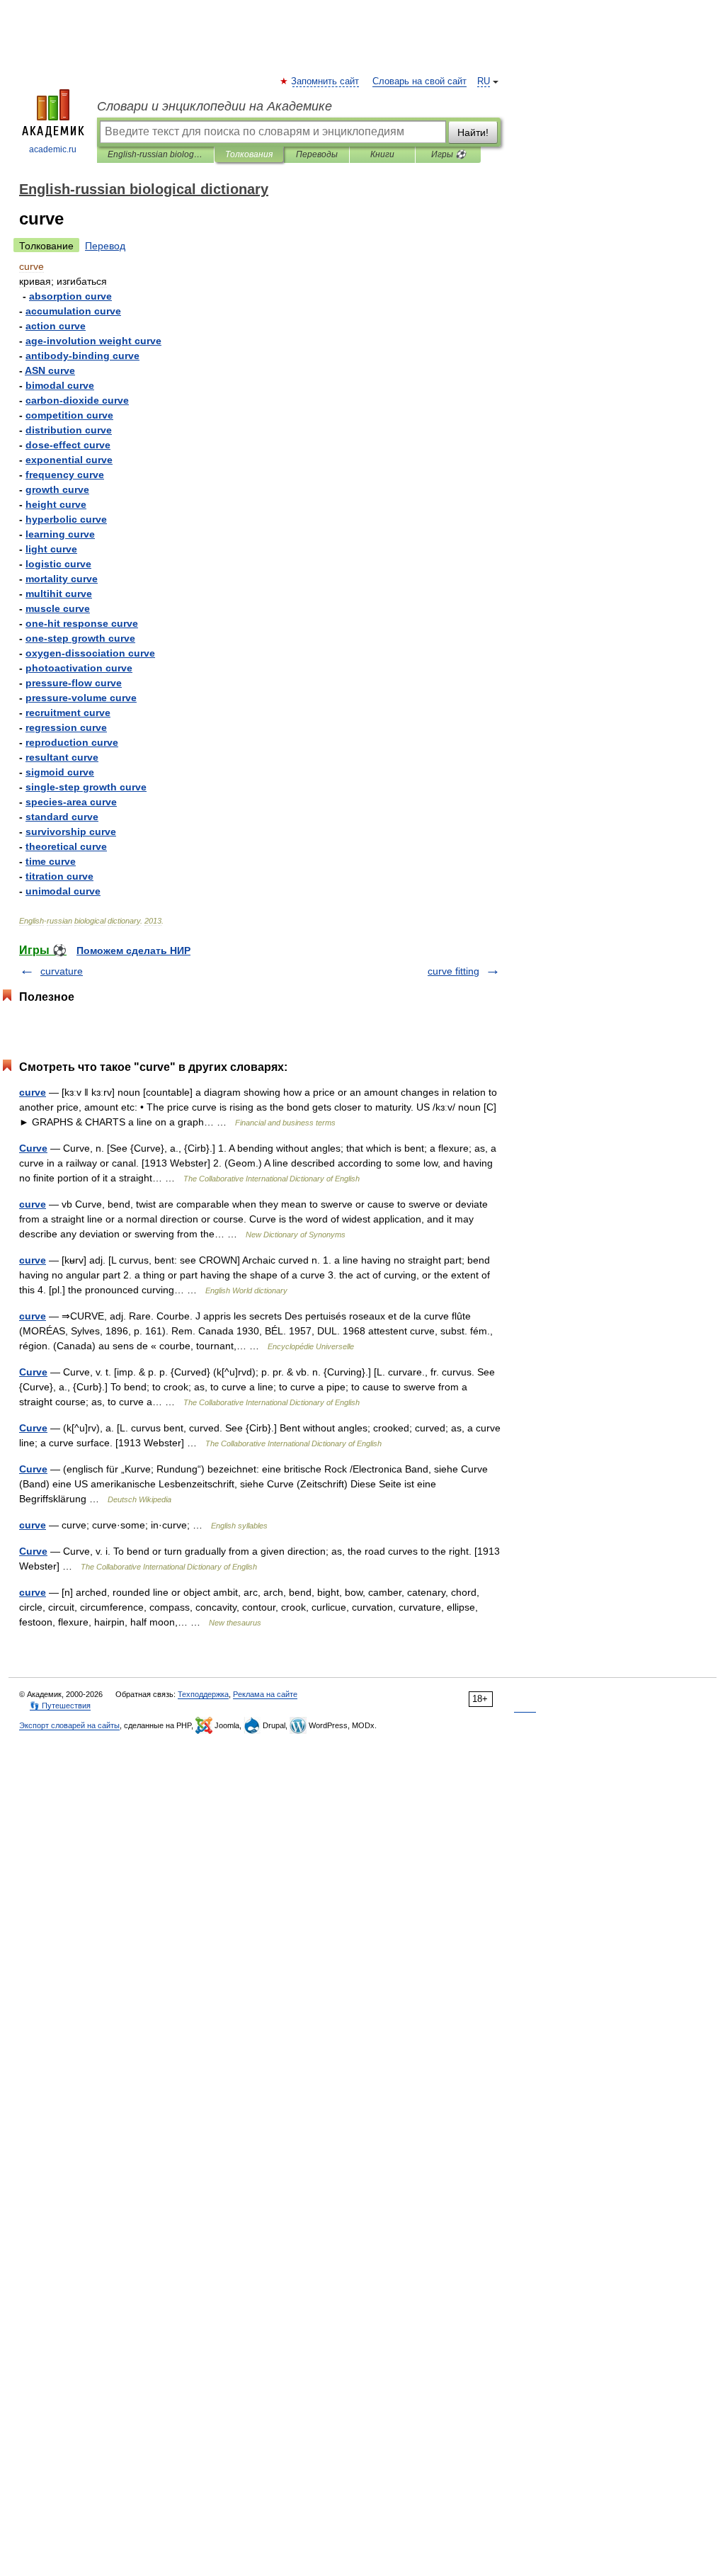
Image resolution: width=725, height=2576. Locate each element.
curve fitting (453, 971)
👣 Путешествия (60, 1706)
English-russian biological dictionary (155, 154)
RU (484, 81)
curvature (62, 971)
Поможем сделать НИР (133, 951)
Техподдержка (203, 1694)
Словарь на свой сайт (419, 81)
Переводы (317, 154)
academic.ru (53, 149)
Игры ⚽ (449, 154)
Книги (382, 154)
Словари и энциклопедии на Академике (215, 106)
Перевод (105, 246)
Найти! (473, 132)
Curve (33, 1148)
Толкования (249, 154)
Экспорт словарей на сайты (69, 1725)
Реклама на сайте (265, 1694)
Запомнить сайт (326, 81)
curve (33, 1092)
